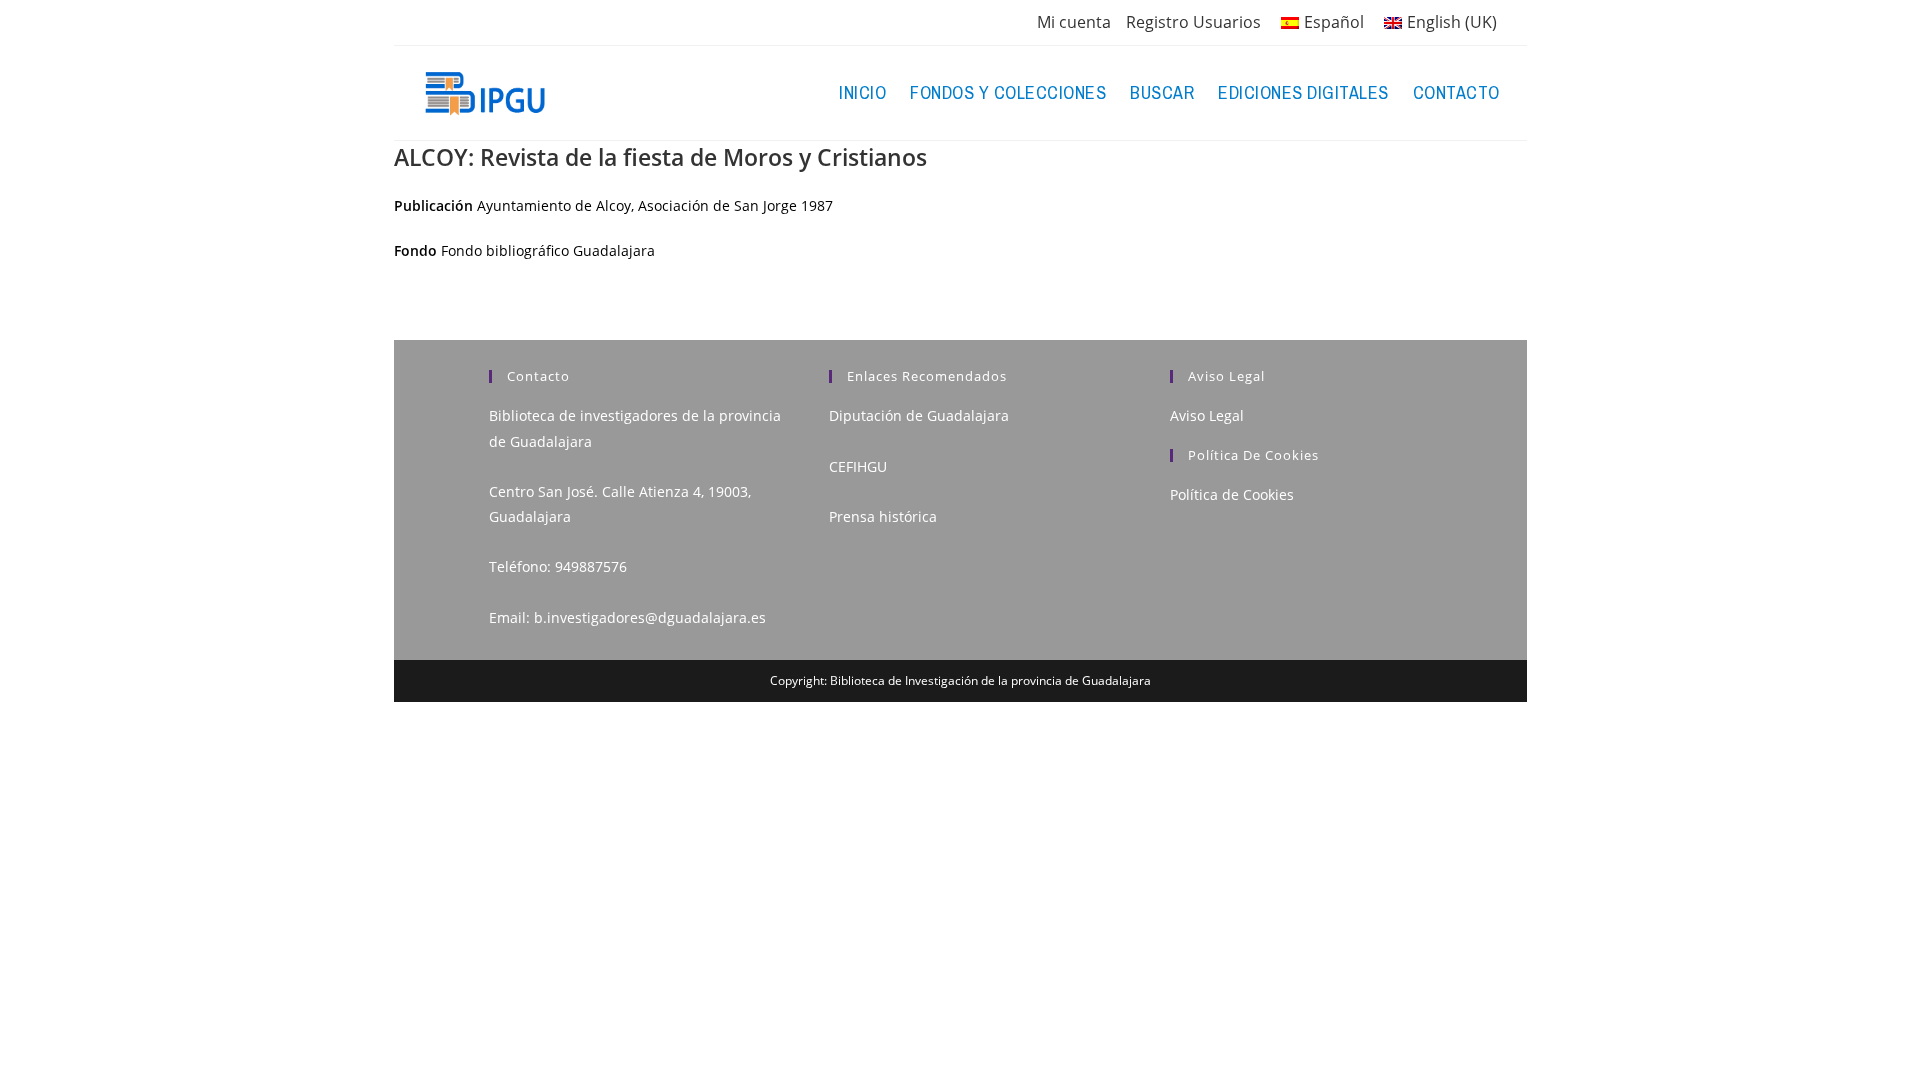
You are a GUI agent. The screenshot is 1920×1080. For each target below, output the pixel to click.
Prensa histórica (883, 516)
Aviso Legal (1207, 415)
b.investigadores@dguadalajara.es (650, 617)
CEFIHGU (858, 466)
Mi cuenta (1074, 22)
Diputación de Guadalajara (919, 415)
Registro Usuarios (1193, 22)
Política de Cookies (1232, 494)
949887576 (591, 566)
